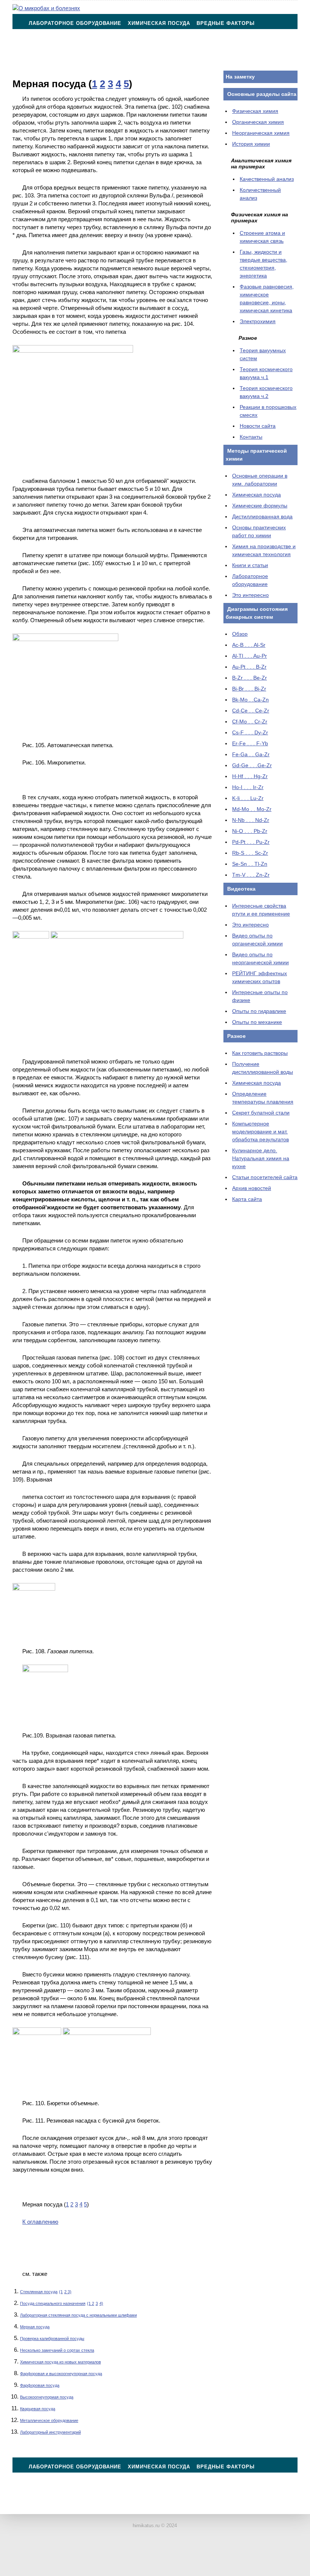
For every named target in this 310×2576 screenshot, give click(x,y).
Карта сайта (247, 1199)
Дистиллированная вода (262, 516)
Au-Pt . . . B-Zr (249, 667)
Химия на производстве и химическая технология (208, 42)
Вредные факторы (226, 23)
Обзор (240, 634)
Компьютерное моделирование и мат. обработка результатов (260, 1132)
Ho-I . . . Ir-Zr (248, 787)
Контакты (44, 61)
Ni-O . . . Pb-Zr (250, 831)
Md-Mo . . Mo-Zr (252, 809)
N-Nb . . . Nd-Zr (251, 820)
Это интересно (250, 595)
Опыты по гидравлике (259, 1011)
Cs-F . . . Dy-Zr (250, 732)
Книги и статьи (250, 565)
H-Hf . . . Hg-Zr (250, 776)
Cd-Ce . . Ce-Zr (251, 711)
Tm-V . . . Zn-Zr (251, 875)
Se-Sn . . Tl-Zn (250, 864)
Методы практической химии (75, 42)
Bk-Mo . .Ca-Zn (250, 700)
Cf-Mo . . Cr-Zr (250, 721)
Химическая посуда (159, 23)
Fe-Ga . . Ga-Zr (251, 754)
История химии (251, 144)
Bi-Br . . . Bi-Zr (249, 689)
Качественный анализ (267, 179)
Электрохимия (258, 321)
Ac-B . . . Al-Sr (249, 645)
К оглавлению (40, 2222)
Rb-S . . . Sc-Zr (250, 853)
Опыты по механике (257, 1022)
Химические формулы (260, 506)
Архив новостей (252, 1188)
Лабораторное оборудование (75, 23)
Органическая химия (258, 122)
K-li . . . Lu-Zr (248, 798)
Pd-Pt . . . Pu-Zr (251, 842)
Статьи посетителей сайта (265, 1177)
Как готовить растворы (260, 1053)
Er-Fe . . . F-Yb (250, 743)
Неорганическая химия (261, 133)
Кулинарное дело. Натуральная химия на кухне (261, 1158)
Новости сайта (258, 426)
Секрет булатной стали (261, 1113)
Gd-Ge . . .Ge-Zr (252, 765)
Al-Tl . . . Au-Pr (250, 656)
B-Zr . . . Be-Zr (250, 678)
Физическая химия (255, 111)
